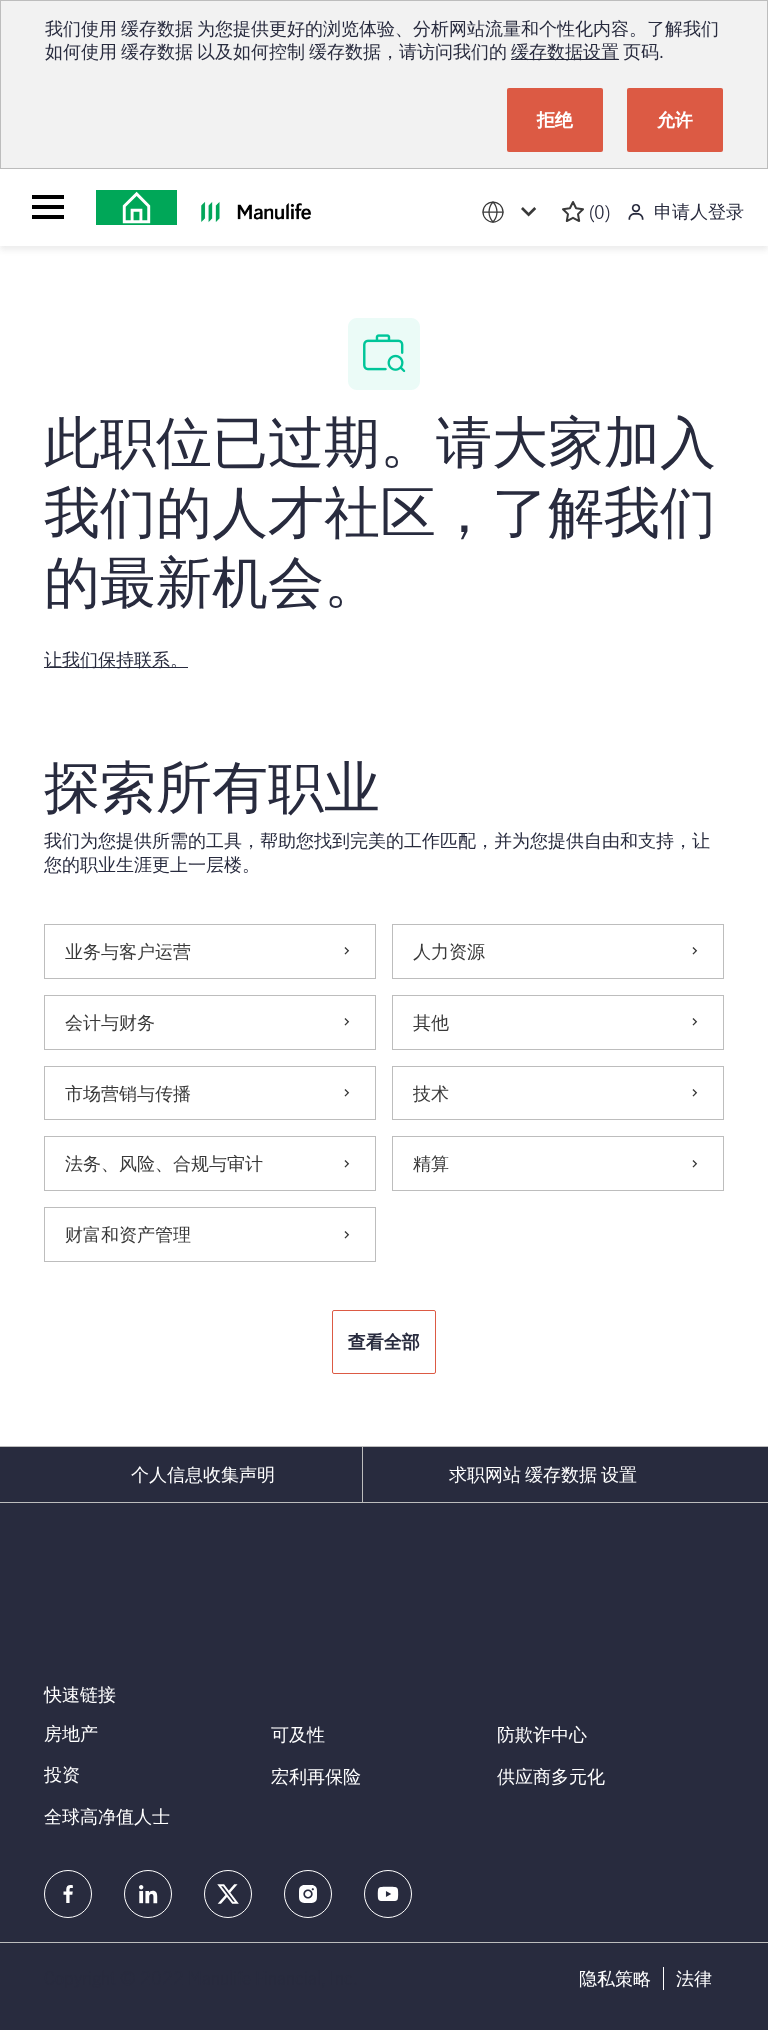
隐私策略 (615, 1978)
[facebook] (68, 1894)
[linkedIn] (148, 1894)
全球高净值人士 (107, 1816)
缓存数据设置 (565, 51)
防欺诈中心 (542, 1734)
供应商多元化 (551, 1776)
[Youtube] (388, 1894)
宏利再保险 (316, 1776)
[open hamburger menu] (48, 207)
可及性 (298, 1734)
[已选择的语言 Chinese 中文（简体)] (513, 212)
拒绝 (555, 119)
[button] (384, 1342)
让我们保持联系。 (116, 659)
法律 (694, 1978)
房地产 (71, 1733)
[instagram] (308, 1894)
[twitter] (228, 1894)
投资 (62, 1774)
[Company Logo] (136, 207)
